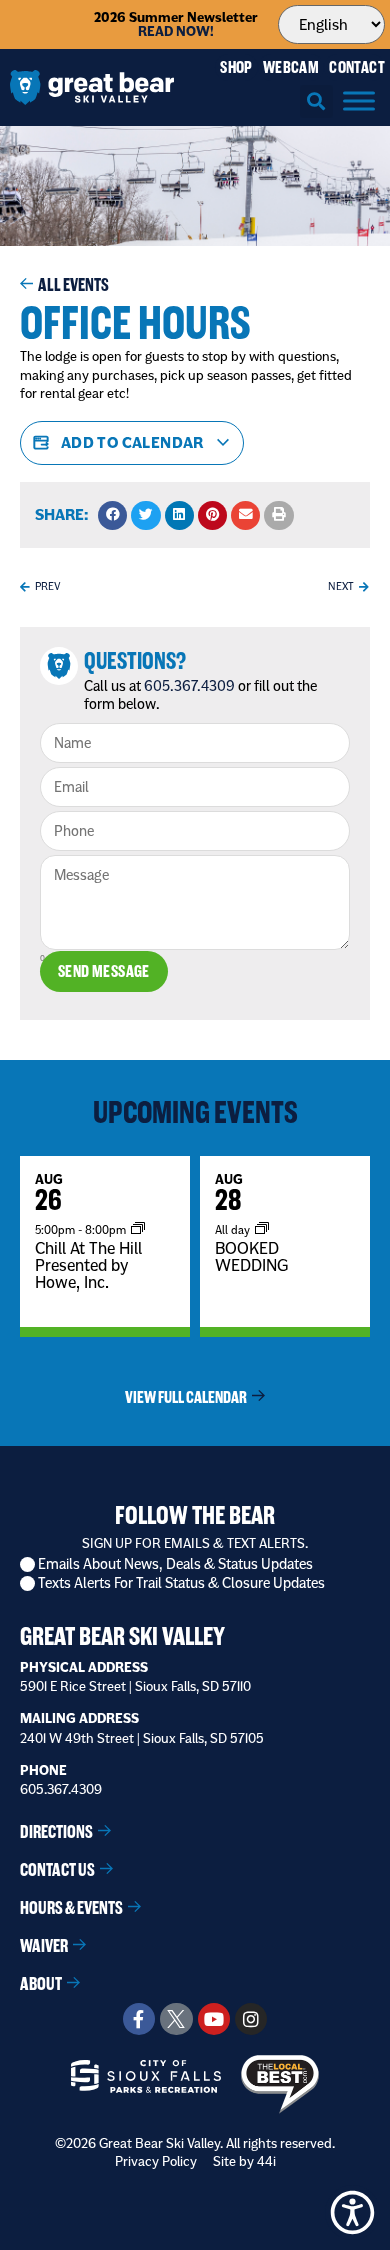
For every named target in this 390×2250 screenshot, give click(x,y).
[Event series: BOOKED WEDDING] (262, 1229)
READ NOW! (176, 31)
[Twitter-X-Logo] (176, 2019)
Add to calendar (132, 442)
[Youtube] (214, 2019)
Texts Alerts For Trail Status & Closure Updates (181, 1583)
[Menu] (359, 100)
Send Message (104, 971)
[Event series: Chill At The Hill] (138, 1229)
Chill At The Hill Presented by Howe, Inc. (88, 1265)
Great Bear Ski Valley (122, 1636)
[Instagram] (251, 2019)
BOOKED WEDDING (251, 1256)
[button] (316, 101)
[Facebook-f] (139, 2019)
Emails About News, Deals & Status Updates (175, 1564)
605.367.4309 (189, 686)
